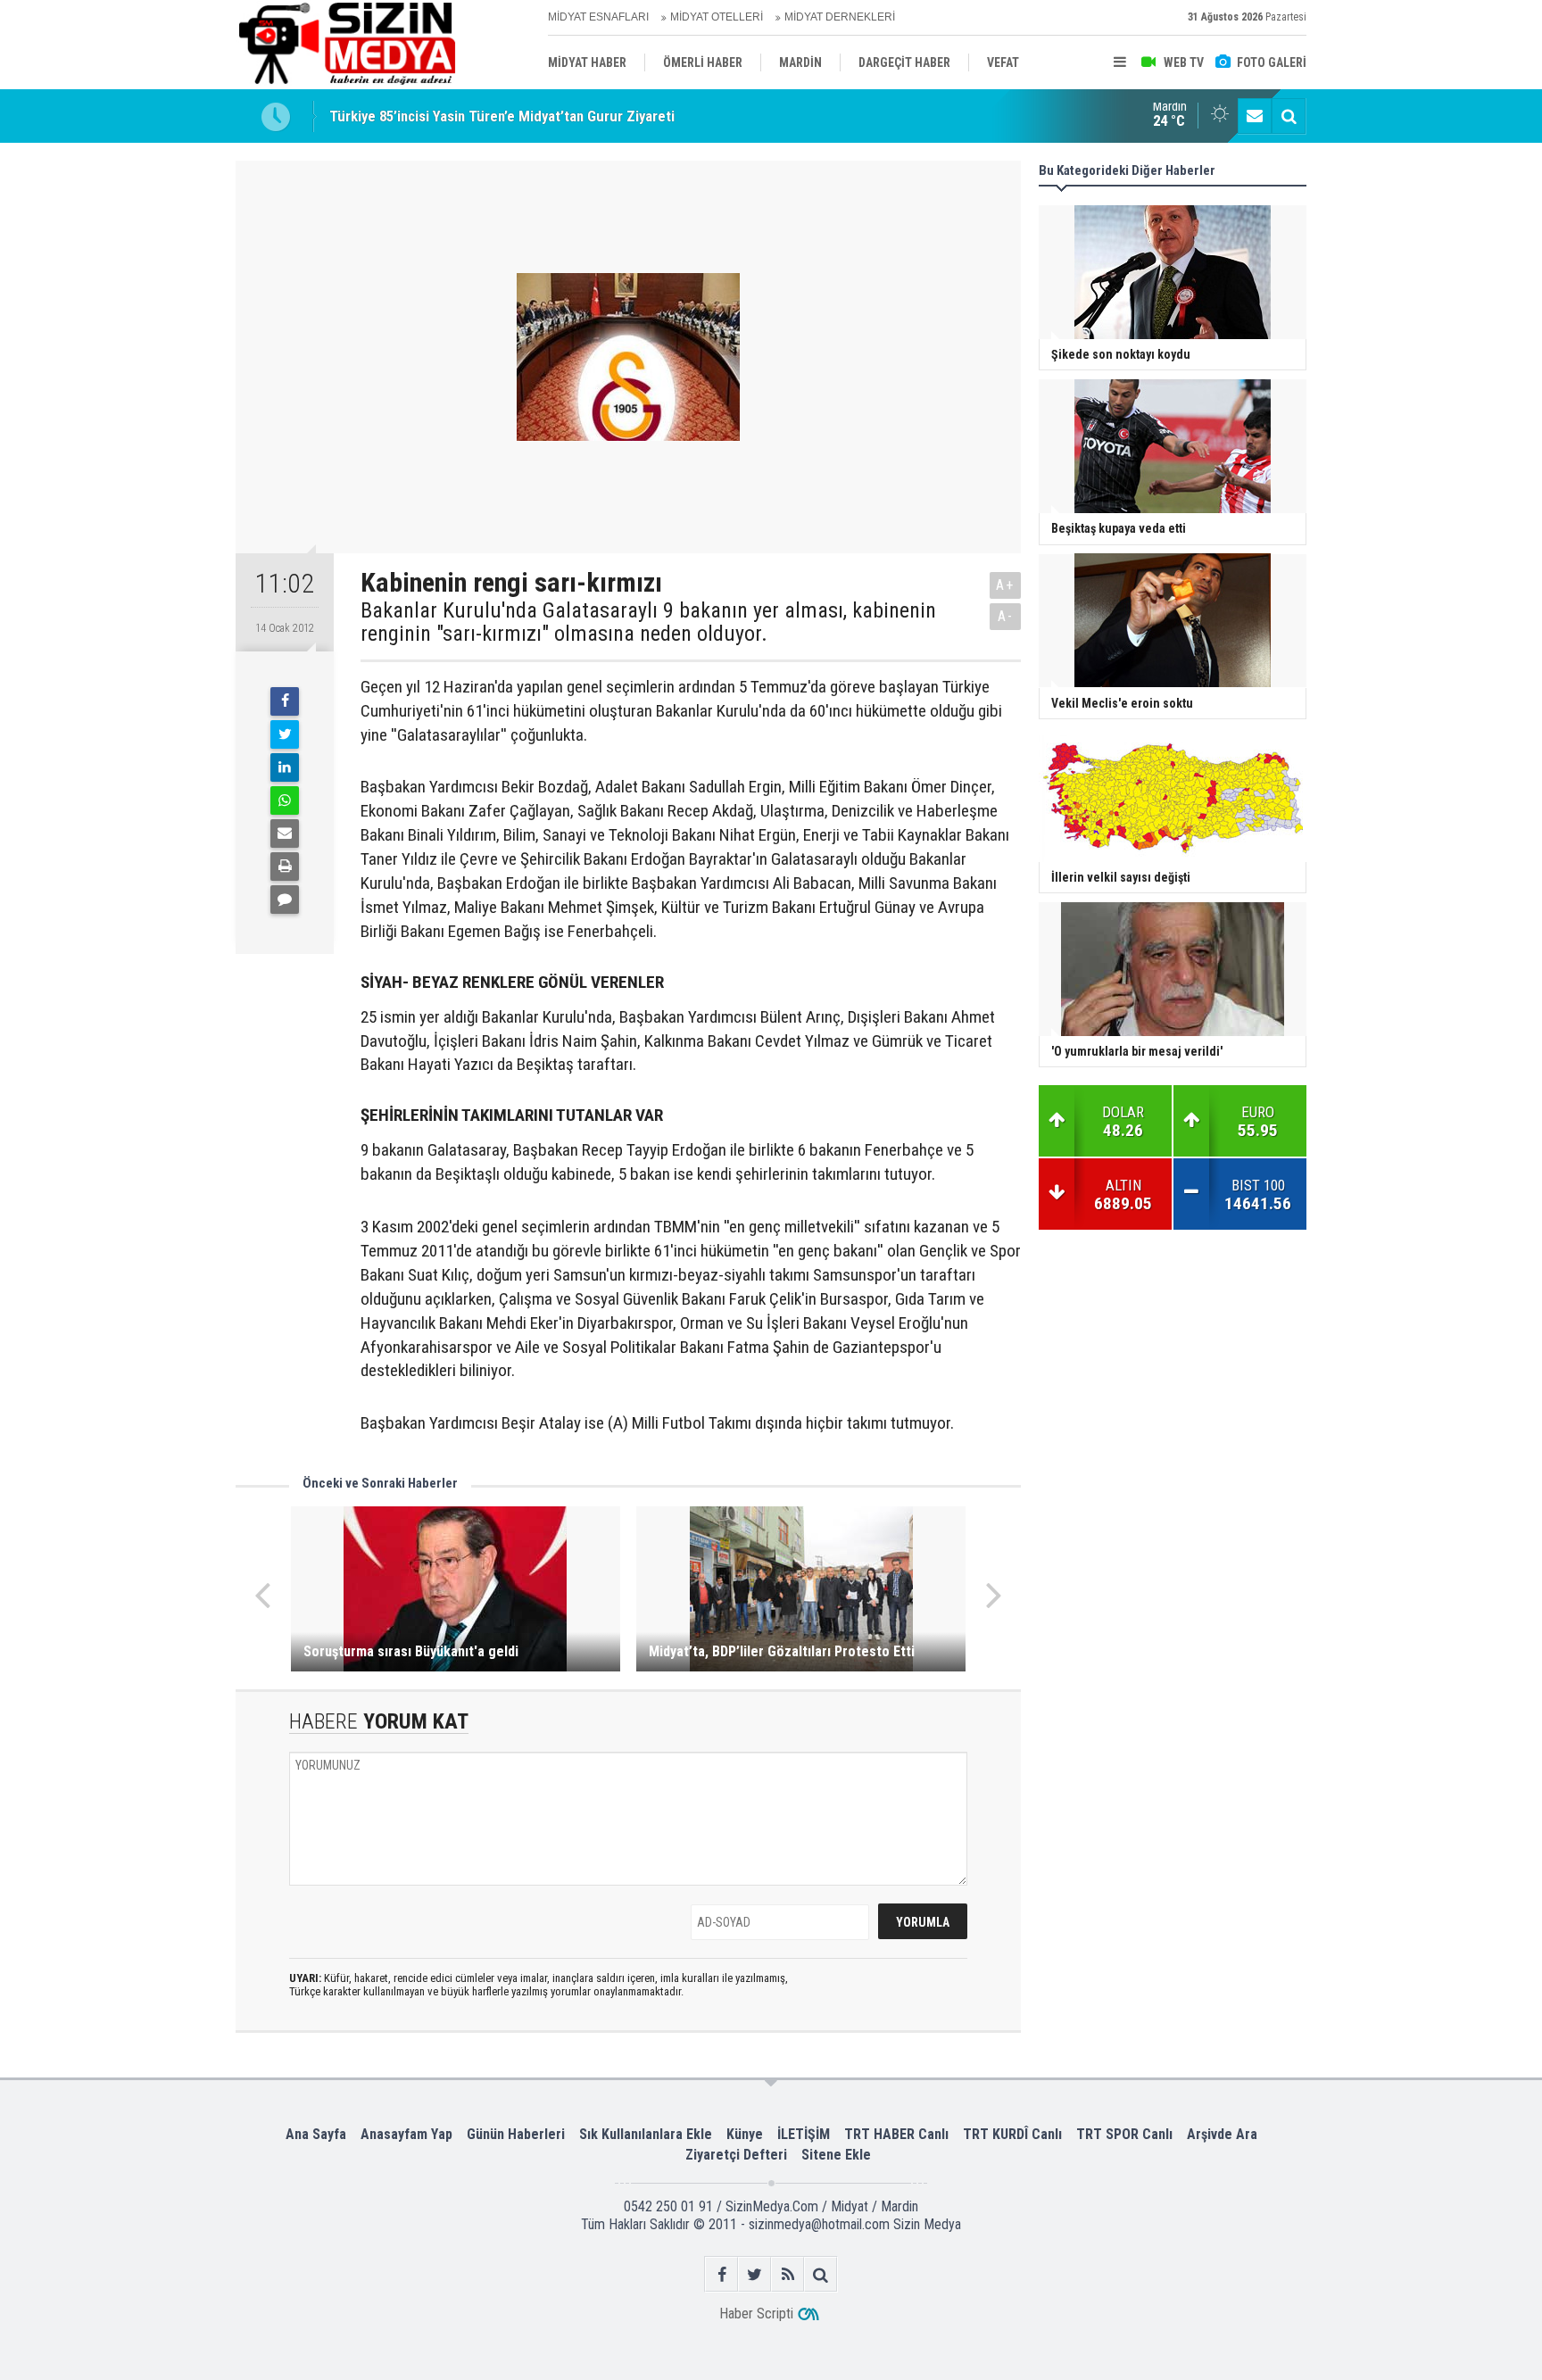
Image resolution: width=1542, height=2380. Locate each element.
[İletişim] (1255, 116)
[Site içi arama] (1289, 116)
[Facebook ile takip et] (721, 2274)
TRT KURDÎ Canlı (1012, 2134)
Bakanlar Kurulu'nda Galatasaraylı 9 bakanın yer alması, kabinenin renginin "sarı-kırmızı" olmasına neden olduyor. (648, 622)
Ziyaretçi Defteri (736, 2155)
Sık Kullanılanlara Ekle (646, 2134)
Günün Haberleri (516, 2134)
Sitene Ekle (836, 2155)
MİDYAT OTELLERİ (717, 17)
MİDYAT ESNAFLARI (598, 17)
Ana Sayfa (316, 2134)
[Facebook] (285, 701)
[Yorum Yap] (285, 900)
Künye (745, 2134)
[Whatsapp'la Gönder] (285, 800)
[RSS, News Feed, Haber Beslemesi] (788, 2274)
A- (1006, 616)
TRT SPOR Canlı (1124, 2134)
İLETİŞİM (804, 2134)
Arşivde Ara (1222, 2134)
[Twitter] (285, 734)
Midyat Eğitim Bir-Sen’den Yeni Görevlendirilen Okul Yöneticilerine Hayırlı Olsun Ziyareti (599, 125)
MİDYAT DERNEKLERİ (840, 17)
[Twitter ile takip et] (754, 2274)
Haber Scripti (756, 2314)
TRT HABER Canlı (896, 2134)
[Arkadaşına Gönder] (285, 833)
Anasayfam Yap (406, 2134)
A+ (1005, 585)
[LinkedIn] (285, 767)
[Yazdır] (285, 867)
